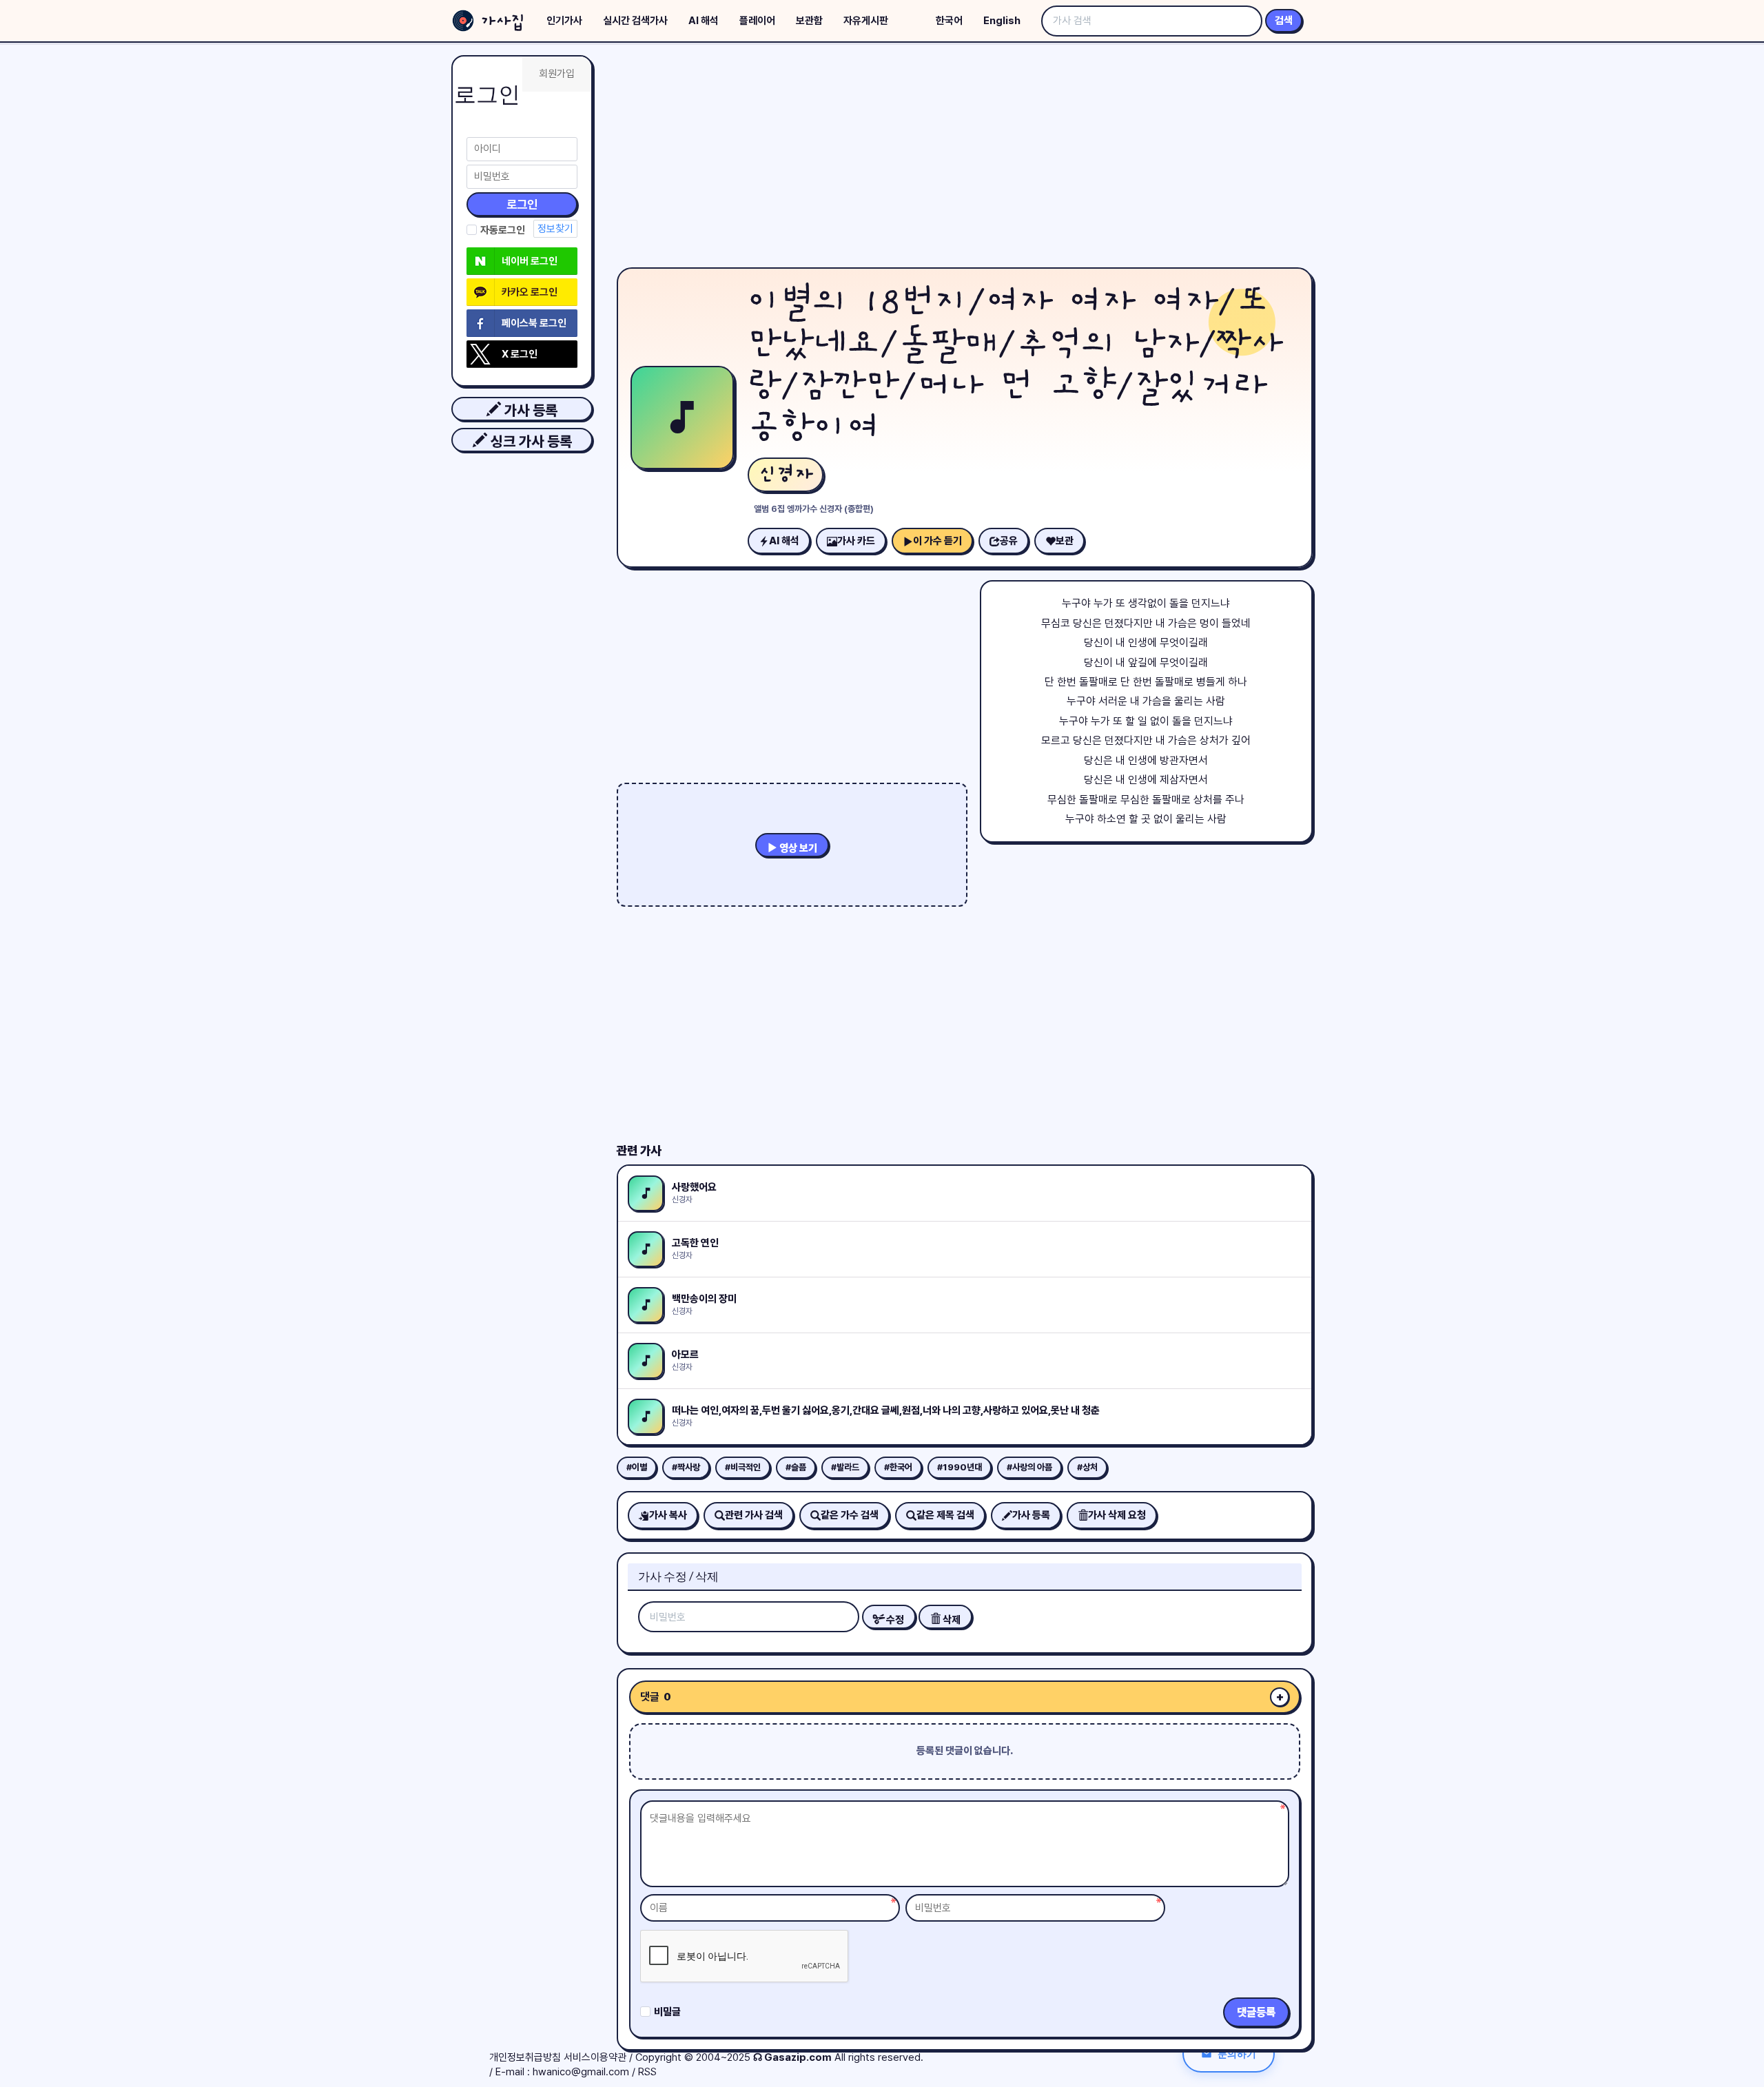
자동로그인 (503, 230)
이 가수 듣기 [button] (937, 541)
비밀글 (667, 2012)
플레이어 (757, 21)
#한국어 (898, 1467)
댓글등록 (1256, 2012)
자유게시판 (866, 21)
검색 (1284, 21)
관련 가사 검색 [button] (754, 1515)
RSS (647, 2072)
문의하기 (1237, 2054)
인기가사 (564, 21)
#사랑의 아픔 (1029, 1467)
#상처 (1087, 1467)
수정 (894, 1620)
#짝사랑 (686, 1467)
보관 (1065, 541)
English (1002, 21)
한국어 (949, 21)
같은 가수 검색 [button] (850, 1515)
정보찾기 (555, 229)
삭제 (951, 1620)
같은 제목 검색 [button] (945, 1515)
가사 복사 (668, 1515)
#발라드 (845, 1467)
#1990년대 (960, 1467)
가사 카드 (856, 541)
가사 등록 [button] (529, 410)
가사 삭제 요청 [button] (1117, 1515)
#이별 (637, 1467)
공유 (1009, 541)
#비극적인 (743, 1467)
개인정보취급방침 (525, 2057)
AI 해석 (704, 21)
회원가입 (557, 74)
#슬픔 (796, 1467)
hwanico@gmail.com (581, 2072)
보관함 (809, 21)
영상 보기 (797, 848)
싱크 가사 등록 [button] (530, 441)
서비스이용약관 (595, 2057)
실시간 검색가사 (635, 21)
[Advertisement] (965, 158)
